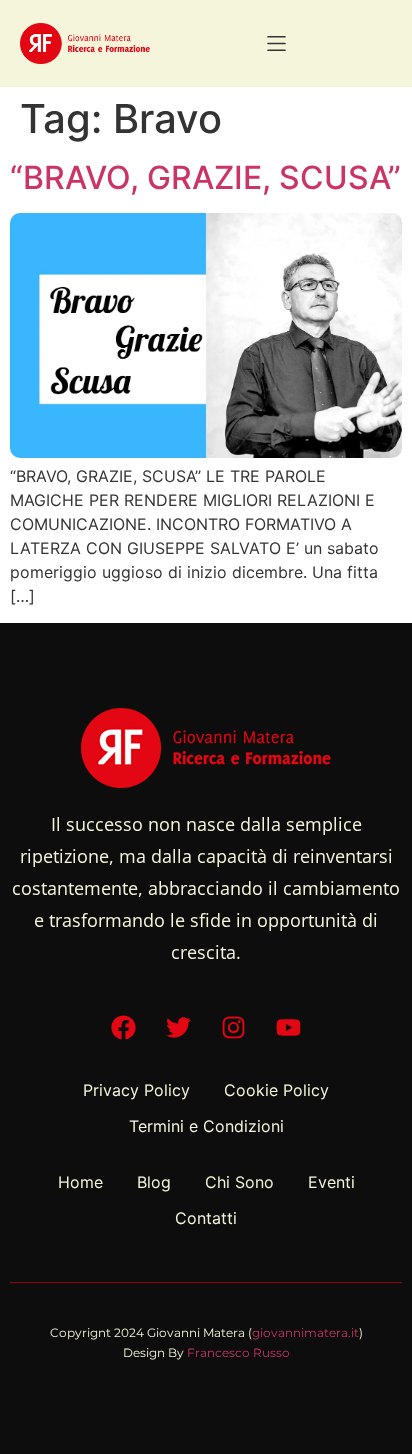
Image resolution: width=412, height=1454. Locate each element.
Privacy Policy (136, 1090)
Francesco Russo (238, 1352)
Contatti (206, 1218)
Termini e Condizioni (206, 1126)
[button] (276, 43)
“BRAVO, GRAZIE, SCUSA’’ (205, 177)
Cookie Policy (276, 1090)
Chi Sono (239, 1182)
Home (80, 1182)
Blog (154, 1182)
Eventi (331, 1182)
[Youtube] (289, 1027)
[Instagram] (234, 1027)
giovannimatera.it (305, 1332)
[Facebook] (124, 1027)
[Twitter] (179, 1027)
